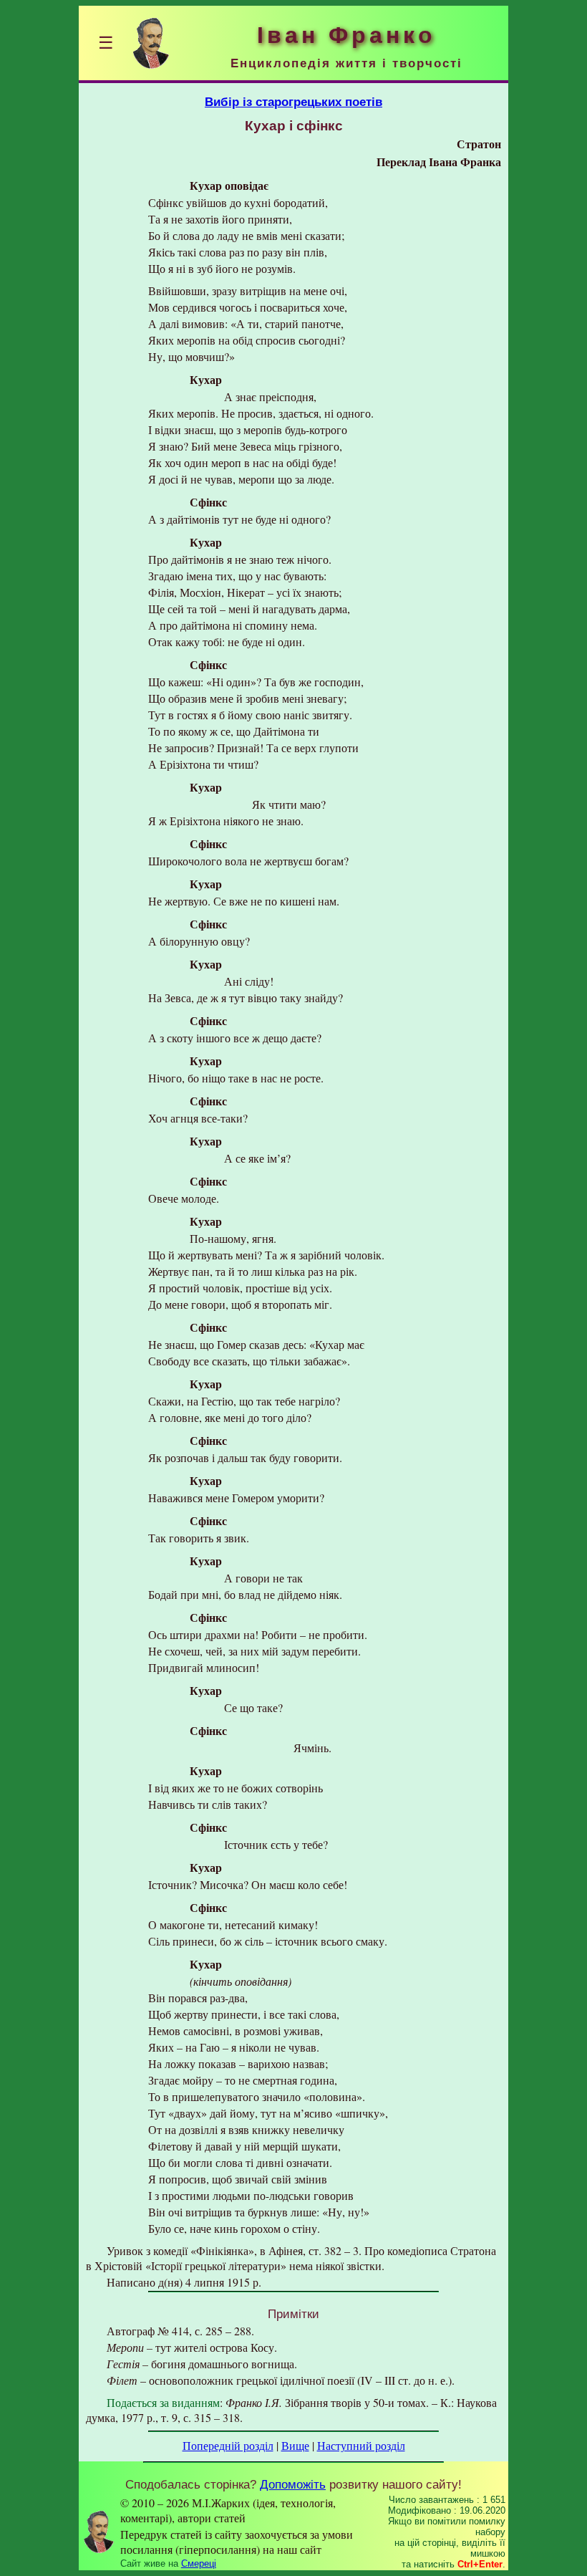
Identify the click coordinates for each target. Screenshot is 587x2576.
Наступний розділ (361, 2445)
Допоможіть (293, 2484)
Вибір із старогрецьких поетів (293, 102)
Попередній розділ (228, 2445)
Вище (295, 2445)
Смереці (199, 2563)
